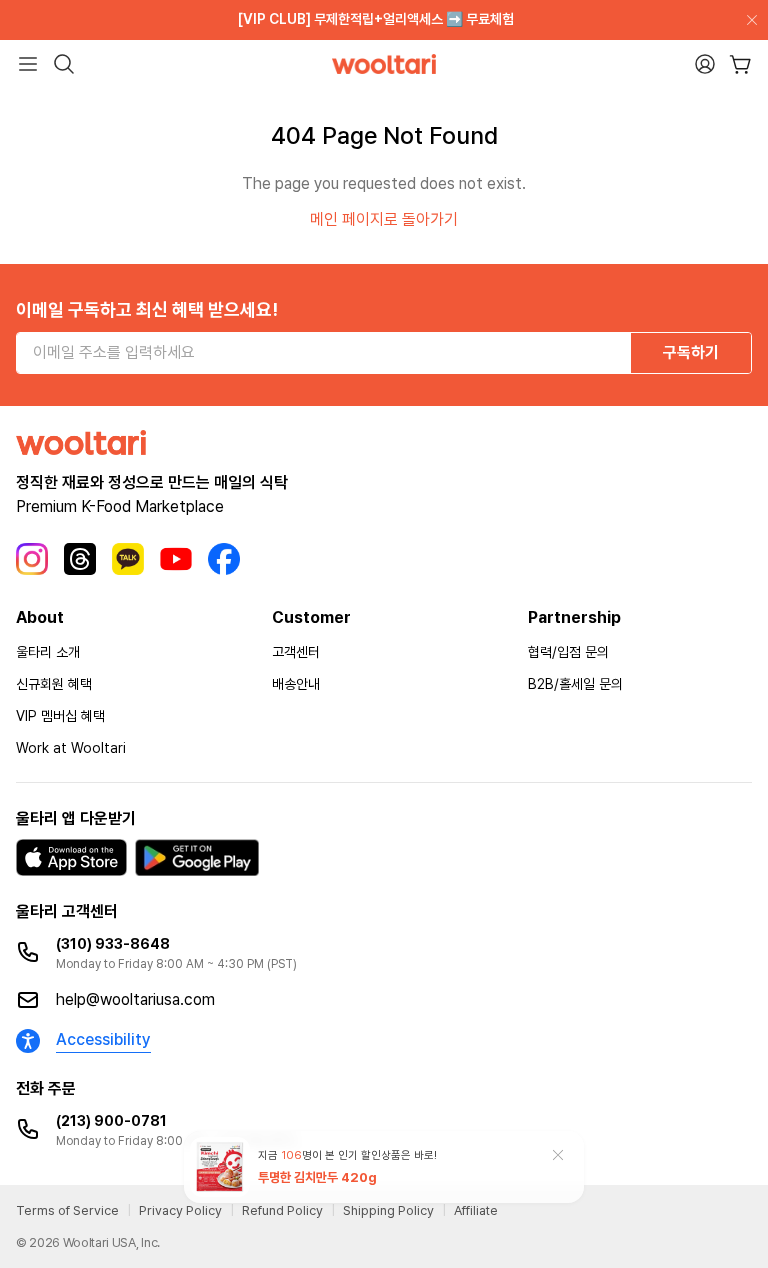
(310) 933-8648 (113, 944)
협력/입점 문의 (568, 652)
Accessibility (103, 1039)
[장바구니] (740, 64)
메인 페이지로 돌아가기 (384, 219)
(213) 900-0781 (111, 1121)
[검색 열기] (64, 64)
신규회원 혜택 (54, 684)
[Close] (748, 20)
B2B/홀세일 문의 (575, 684)
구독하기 (691, 352)
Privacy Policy (180, 1210)
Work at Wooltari (71, 748)
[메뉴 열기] (28, 64)
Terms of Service (67, 1210)
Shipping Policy (388, 1210)
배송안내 (296, 684)
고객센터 (296, 652)
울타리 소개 (48, 652)
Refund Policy (282, 1210)
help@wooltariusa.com (135, 999)
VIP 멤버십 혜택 (60, 716)
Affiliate (476, 1210)
